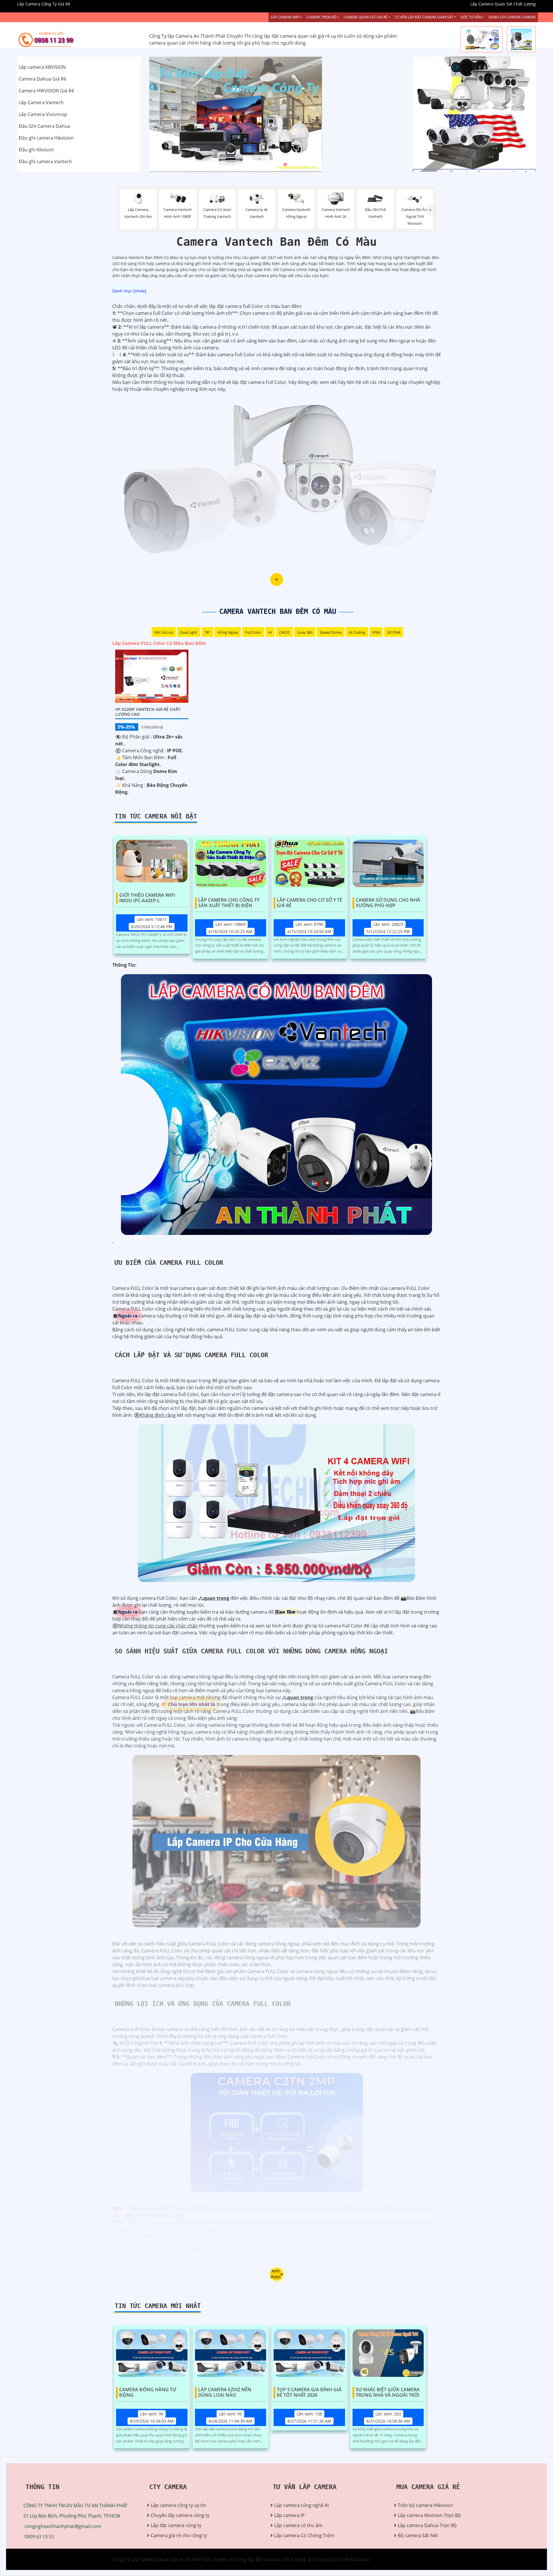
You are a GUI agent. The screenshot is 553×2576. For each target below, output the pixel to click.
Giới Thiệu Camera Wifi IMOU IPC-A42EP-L (147, 898)
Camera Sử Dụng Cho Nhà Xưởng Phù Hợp (388, 903)
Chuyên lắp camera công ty (180, 2515)
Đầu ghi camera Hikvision (46, 138)
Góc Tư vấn (471, 17)
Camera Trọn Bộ (321, 17)
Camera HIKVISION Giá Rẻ (46, 91)
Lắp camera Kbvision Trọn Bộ (429, 2515)
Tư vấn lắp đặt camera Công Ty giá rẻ (453, 143)
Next (382, 114)
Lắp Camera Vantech (41, 102)
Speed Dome (331, 632)
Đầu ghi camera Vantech (45, 161)
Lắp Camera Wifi (285, 17)
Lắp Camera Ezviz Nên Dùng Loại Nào (225, 2393)
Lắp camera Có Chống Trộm (304, 2535)
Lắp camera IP (289, 2515)
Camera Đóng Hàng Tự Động (148, 2393)
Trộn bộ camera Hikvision (425, 2505)
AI (270, 632)
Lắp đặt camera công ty (176, 2525)
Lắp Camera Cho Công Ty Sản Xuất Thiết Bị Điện (229, 903)
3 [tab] (285, 165)
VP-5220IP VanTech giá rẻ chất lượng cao (148, 712)
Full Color (253, 632)
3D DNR (394, 632)
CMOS (284, 632)
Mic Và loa (164, 632)
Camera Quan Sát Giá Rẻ (365, 17)
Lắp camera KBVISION (42, 67)
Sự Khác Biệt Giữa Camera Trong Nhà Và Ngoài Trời (388, 2393)
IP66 (376, 632)
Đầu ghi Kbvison (36, 150)
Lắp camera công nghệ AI (301, 2505)
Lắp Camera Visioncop (43, 114)
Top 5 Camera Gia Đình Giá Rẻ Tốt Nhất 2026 (309, 2393)
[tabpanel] (277, 114)
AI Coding (357, 632)
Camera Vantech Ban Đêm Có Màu (278, 612)
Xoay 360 (305, 632)
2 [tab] (276, 165)
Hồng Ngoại (228, 632)
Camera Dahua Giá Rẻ (42, 79)
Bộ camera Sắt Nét (418, 2535)
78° (207, 632)
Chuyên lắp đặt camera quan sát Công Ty (457, 85)
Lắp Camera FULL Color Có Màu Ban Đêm (159, 643)
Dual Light (189, 632)
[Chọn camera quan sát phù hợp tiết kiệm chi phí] (431, 210)
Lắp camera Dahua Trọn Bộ (427, 2525)
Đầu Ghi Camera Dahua (44, 126)
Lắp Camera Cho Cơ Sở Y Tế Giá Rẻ (309, 903)
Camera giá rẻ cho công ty (179, 2535)
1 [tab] (268, 165)
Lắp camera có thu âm (298, 2525)
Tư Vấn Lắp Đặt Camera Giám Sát (424, 17)
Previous (171, 114)
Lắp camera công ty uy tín (178, 2505)
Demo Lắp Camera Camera (512, 17)
